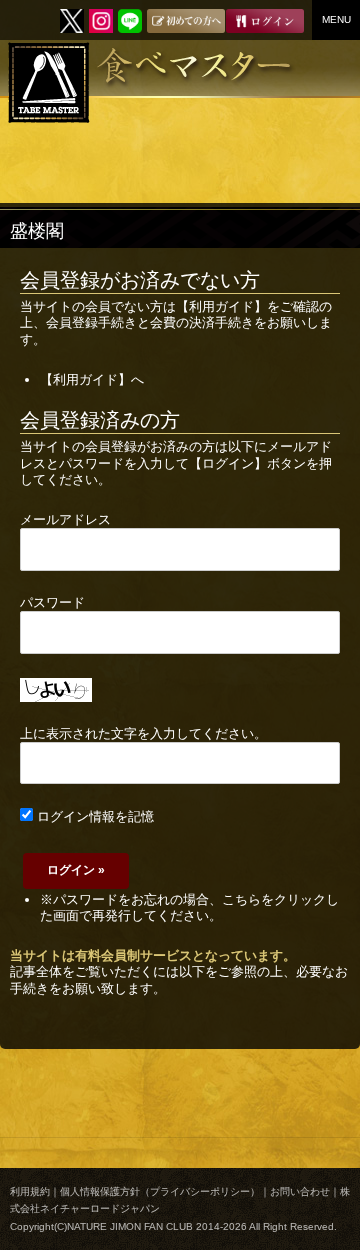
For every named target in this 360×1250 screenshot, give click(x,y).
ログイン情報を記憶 (93, 816)
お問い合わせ (300, 1191)
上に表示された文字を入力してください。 (143, 733)
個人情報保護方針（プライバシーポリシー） (160, 1191)
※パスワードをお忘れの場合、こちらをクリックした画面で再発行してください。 (189, 907)
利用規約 (30, 1191)
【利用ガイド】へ (92, 379)
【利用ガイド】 (221, 306)
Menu (336, 19)
